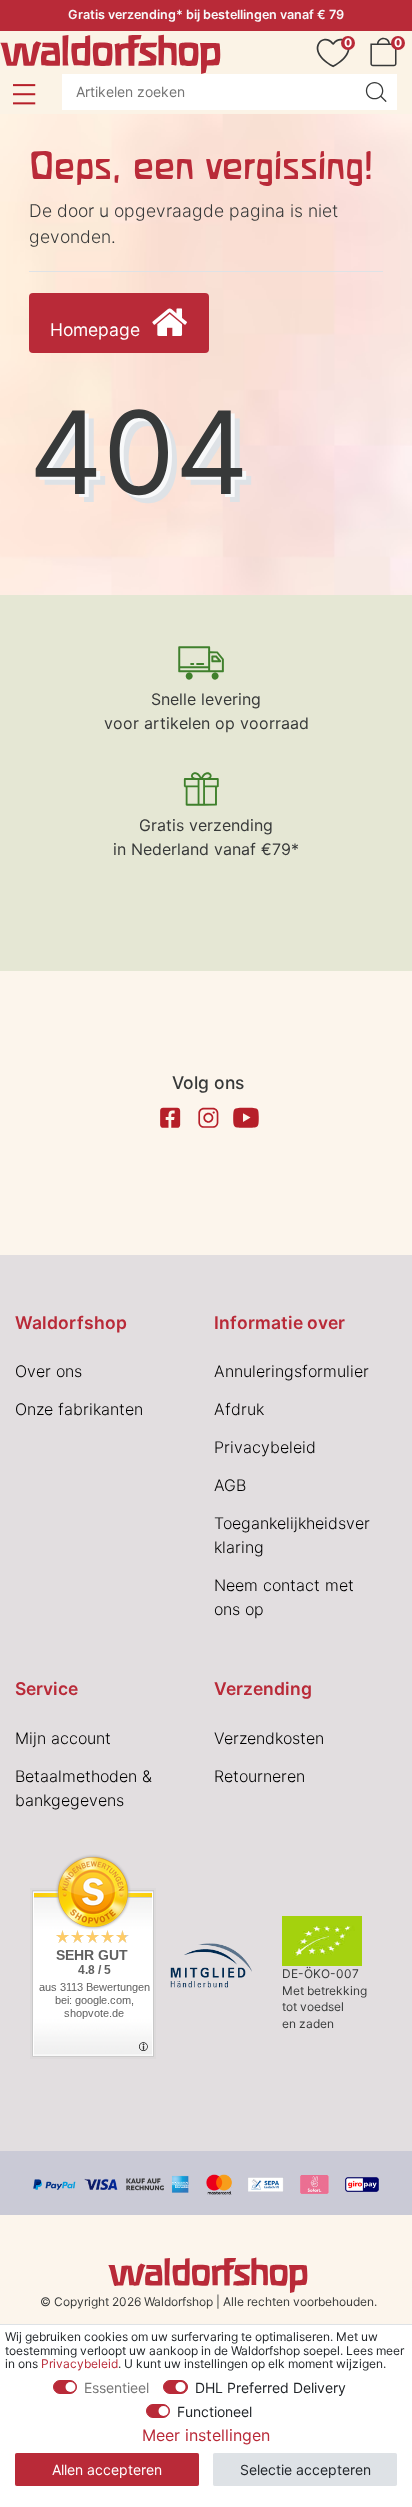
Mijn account (63, 1738)
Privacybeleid (265, 1447)
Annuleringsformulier (291, 1371)
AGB (230, 1485)
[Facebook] (170, 1118)
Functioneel (214, 2411)
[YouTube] (246, 1118)
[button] (23, 94)
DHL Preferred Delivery (270, 2387)
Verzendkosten (269, 1738)
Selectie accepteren (305, 2469)
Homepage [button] (97, 329)
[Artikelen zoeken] (376, 92)
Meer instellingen (206, 2435)
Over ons (48, 1371)
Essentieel (116, 2387)
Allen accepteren (107, 2469)
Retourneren (259, 1776)
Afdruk (239, 1409)
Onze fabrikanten (79, 1409)
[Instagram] (208, 1118)
